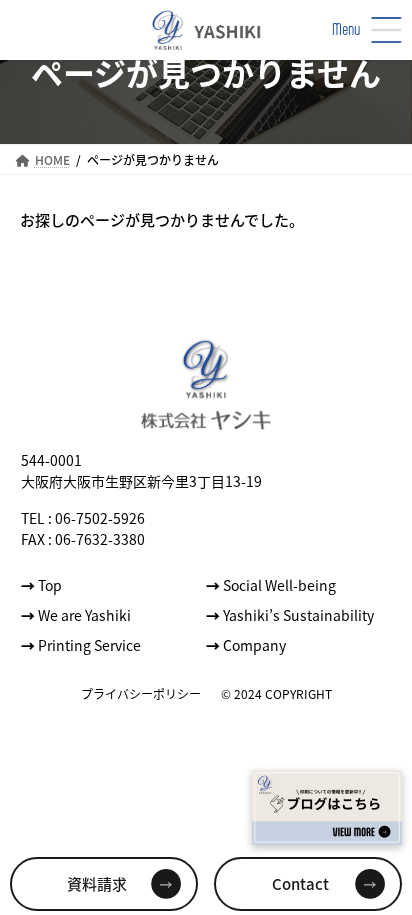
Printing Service (81, 644)
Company (246, 644)
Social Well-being (271, 584)
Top (41, 584)
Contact (300, 883)
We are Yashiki (76, 614)
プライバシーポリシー (141, 692)
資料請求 (97, 883)
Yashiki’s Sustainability (290, 614)
